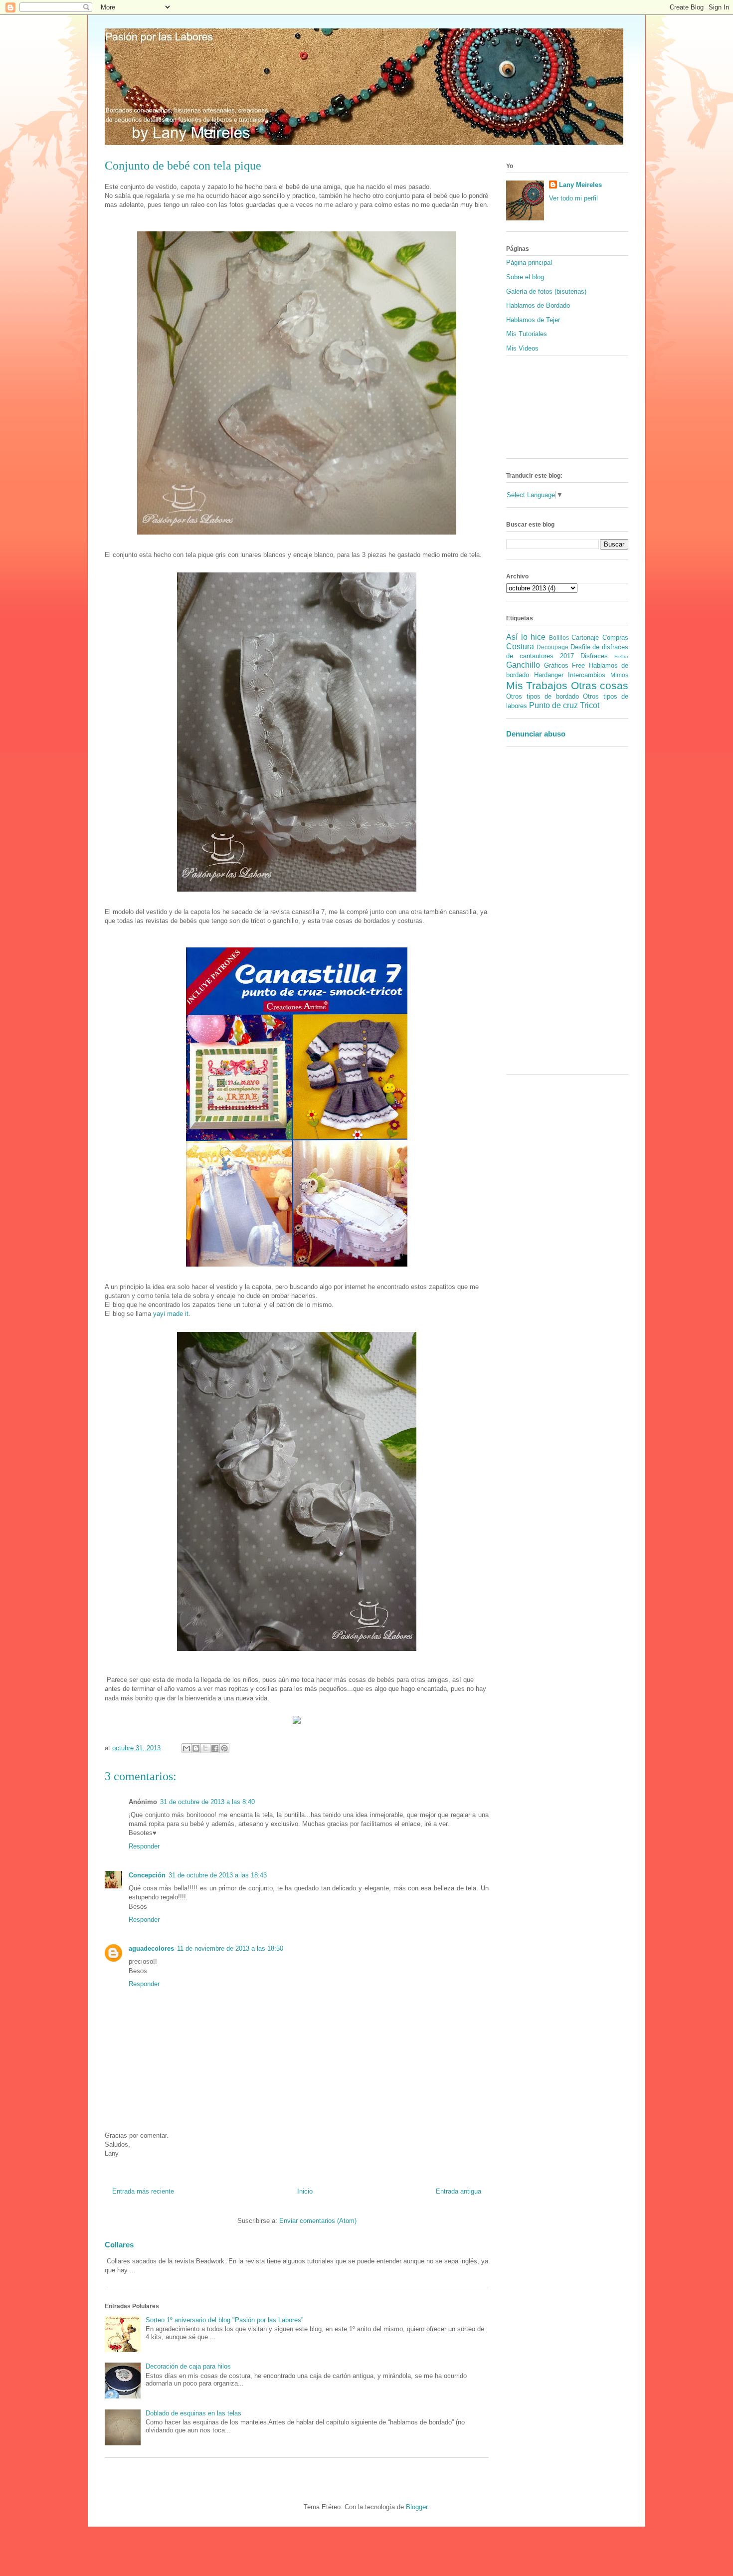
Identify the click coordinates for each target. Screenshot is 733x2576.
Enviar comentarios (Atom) (318, 2221)
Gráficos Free (565, 665)
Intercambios (587, 675)
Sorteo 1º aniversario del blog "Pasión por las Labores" (225, 2320)
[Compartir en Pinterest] (224, 1748)
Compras (615, 638)
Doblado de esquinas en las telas (193, 2413)
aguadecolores (151, 1948)
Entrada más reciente (143, 2191)
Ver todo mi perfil (573, 198)
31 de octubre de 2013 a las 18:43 (218, 1875)
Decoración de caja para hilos (188, 2366)
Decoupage (552, 647)
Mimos (619, 675)
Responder (144, 1846)
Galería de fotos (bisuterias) (546, 291)
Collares (119, 2245)
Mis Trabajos (537, 685)
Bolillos (559, 638)
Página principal (529, 263)
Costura (520, 646)
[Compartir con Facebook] (215, 1748)
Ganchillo (523, 665)
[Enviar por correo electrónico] (186, 1748)
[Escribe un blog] (196, 1748)
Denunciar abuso (536, 734)
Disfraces (594, 656)
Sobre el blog (525, 277)
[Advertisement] (536, 914)
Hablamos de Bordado (538, 305)
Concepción (147, 1875)
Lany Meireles (580, 185)
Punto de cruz (553, 705)
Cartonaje (585, 638)
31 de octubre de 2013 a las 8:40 (207, 1802)
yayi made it (171, 1314)
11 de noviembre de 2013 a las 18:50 (230, 1948)
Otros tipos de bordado (543, 696)
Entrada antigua (458, 2191)
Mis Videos (522, 348)
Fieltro (621, 656)
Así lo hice (526, 637)
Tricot (590, 705)
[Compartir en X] (205, 1748)
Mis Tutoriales (527, 334)
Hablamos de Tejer (533, 320)
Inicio (305, 2191)
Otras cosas (600, 685)
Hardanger (549, 675)
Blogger (417, 2507)
